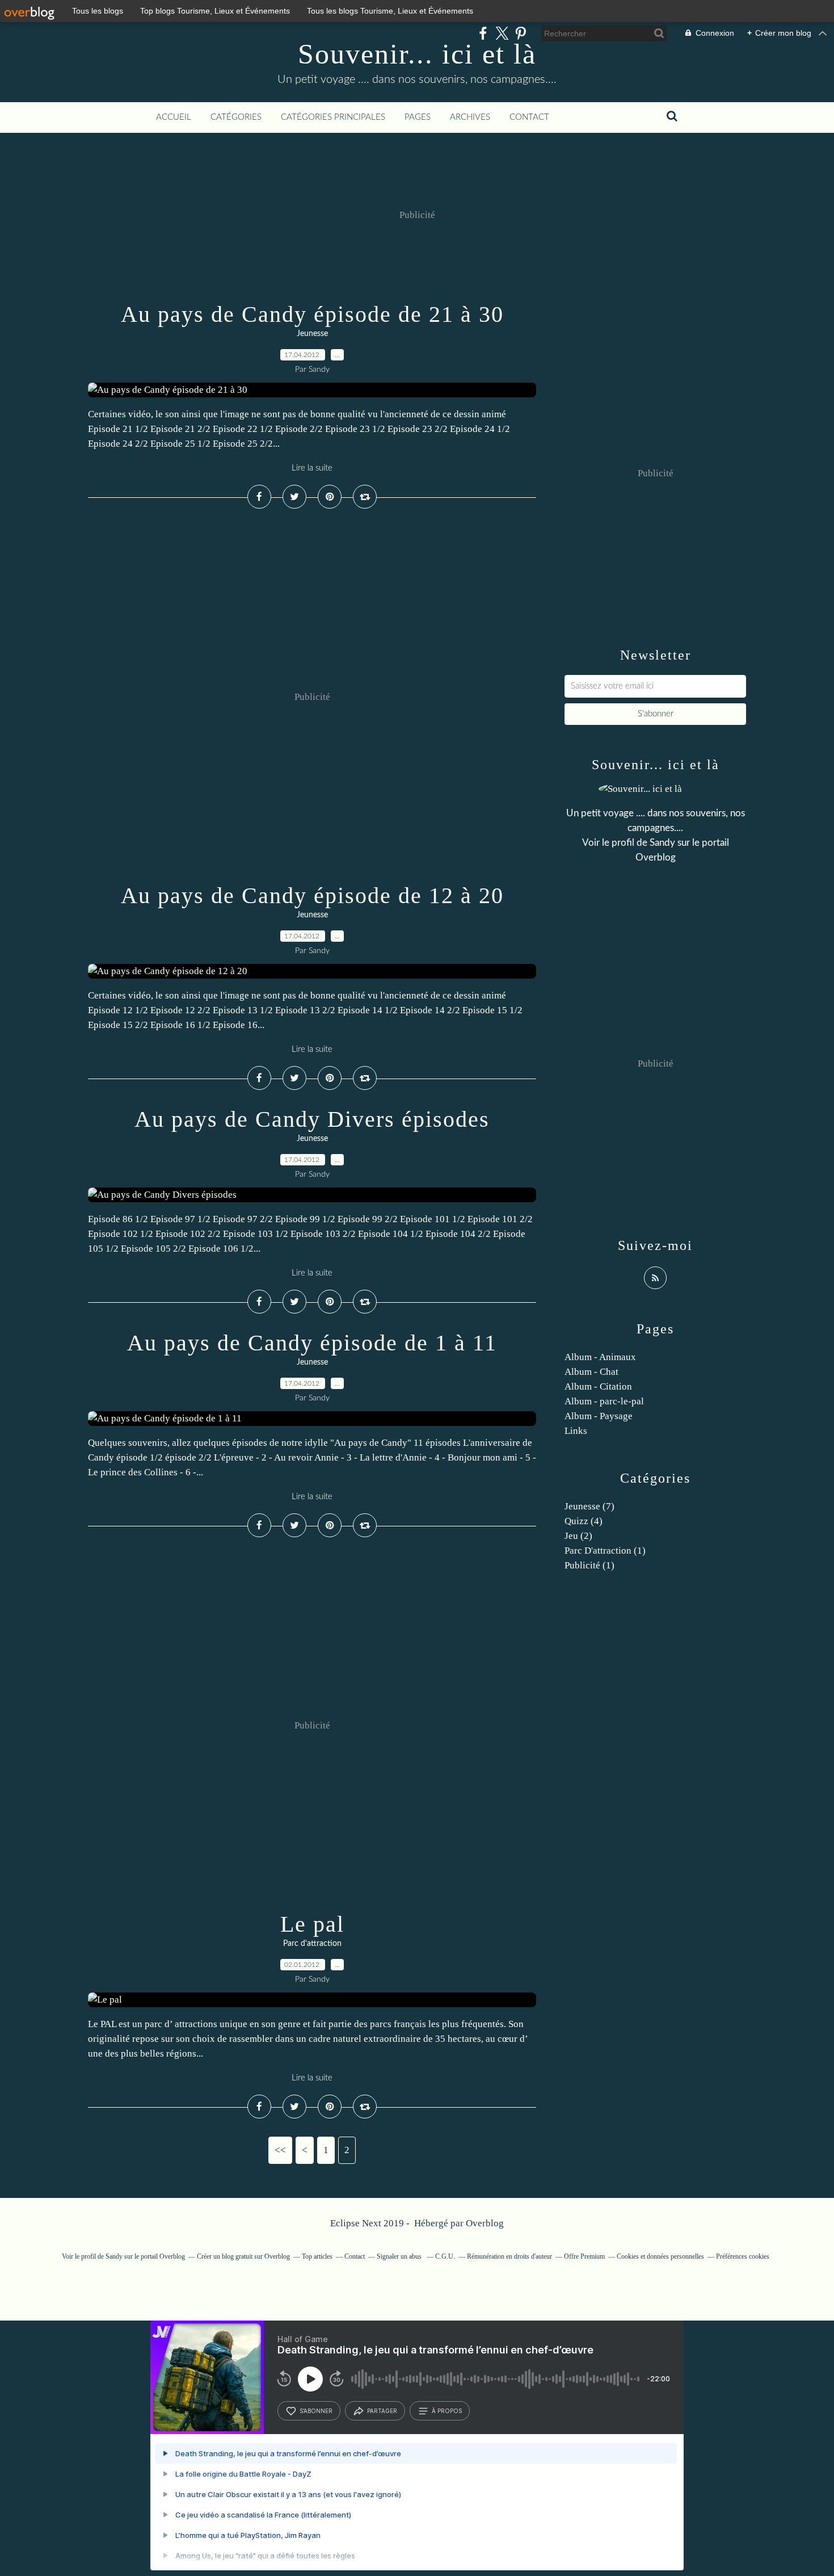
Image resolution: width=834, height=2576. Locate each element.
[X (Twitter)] (502, 33)
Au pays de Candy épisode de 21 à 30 (312, 314)
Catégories (236, 117)
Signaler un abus (400, 2256)
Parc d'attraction (312, 1944)
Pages (418, 117)
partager (382, 2411)
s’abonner (316, 2411)
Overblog (485, 2223)
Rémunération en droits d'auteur (509, 2256)
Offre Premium (584, 2256)
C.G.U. (445, 2256)
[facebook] (483, 33)
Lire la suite (312, 468)
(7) (589, 1506)
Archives (470, 117)
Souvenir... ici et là (417, 54)
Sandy (662, 843)
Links (576, 1431)
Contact (529, 117)
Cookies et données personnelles (660, 2256)
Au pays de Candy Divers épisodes (312, 1119)
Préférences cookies (743, 2256)
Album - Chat (591, 1372)
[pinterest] (521, 33)
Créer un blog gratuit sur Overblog (243, 2256)
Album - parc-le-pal (604, 1401)
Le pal (312, 1924)
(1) (605, 1551)
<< (280, 2150)
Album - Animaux (600, 1357)
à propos (447, 2411)
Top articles (317, 2256)
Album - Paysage (599, 1416)
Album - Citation (598, 1386)
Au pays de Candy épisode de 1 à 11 (312, 1343)
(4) (584, 1521)
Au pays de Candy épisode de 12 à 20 (312, 895)
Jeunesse (312, 334)
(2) (578, 1536)
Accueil (174, 117)
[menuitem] (174, 118)
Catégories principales (333, 117)
